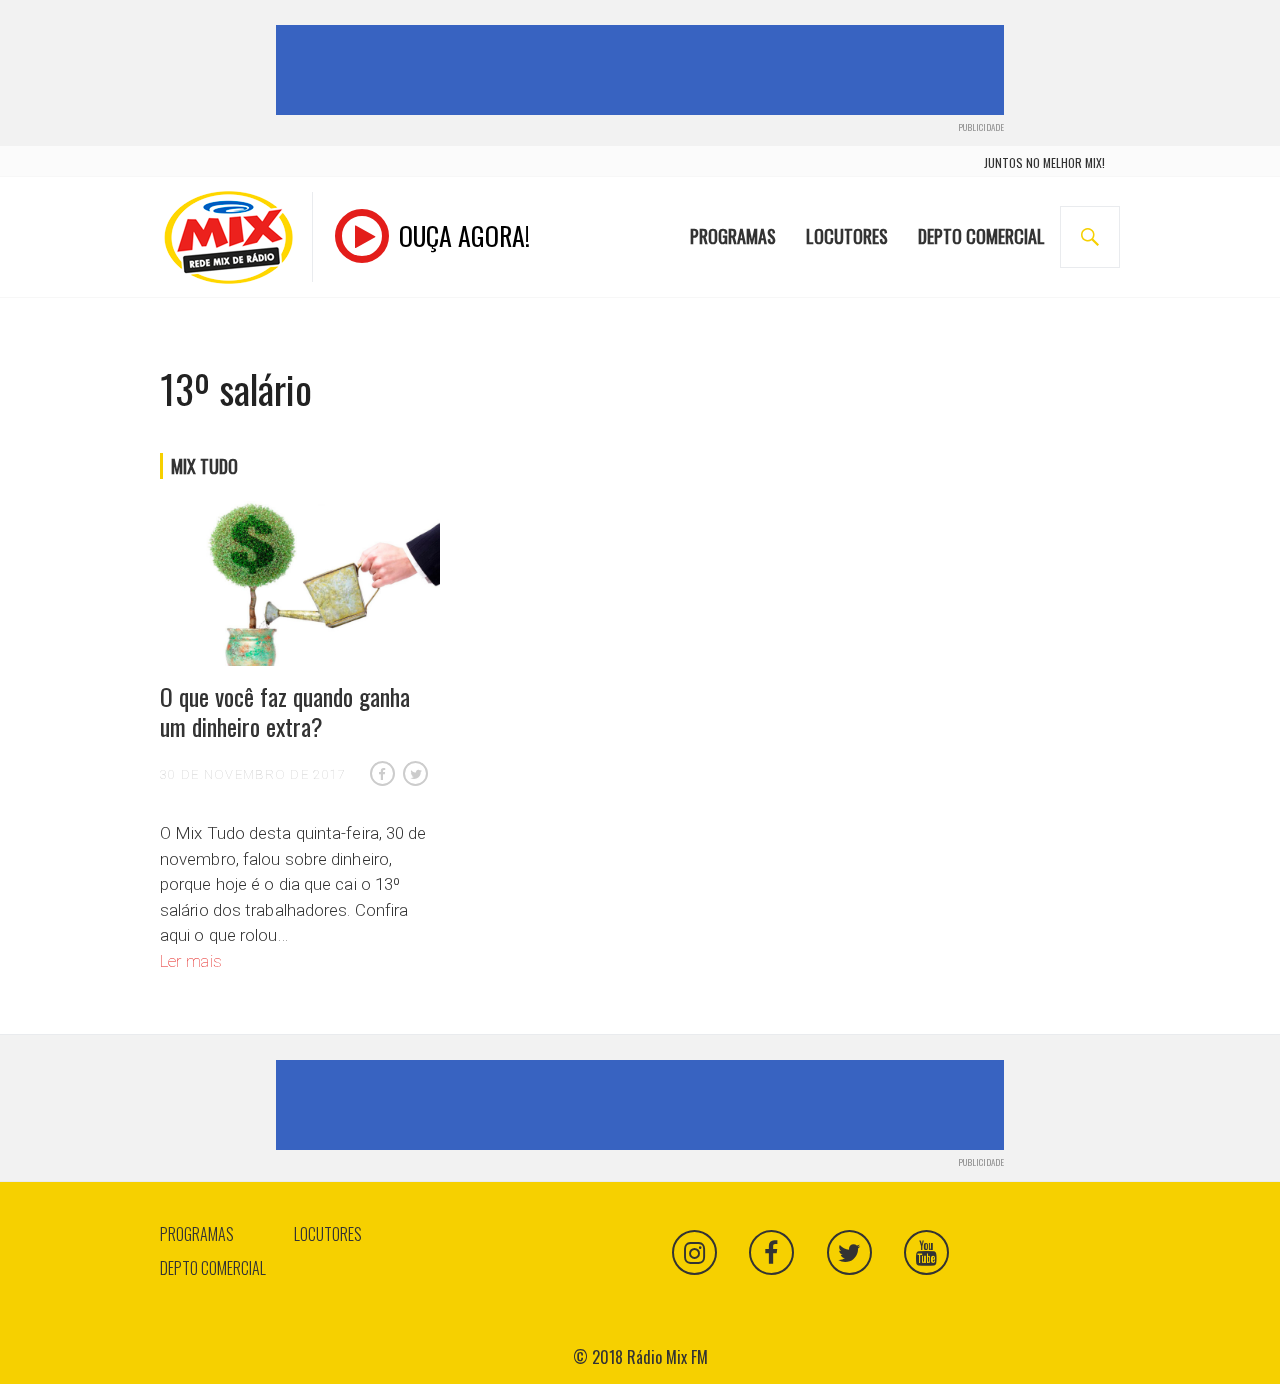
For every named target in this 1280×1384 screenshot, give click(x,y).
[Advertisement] (644, 70)
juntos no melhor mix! (1044, 162)
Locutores (847, 236)
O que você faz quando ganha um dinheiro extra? (285, 711)
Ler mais (191, 961)
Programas (733, 236)
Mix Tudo (204, 466)
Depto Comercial (981, 236)
